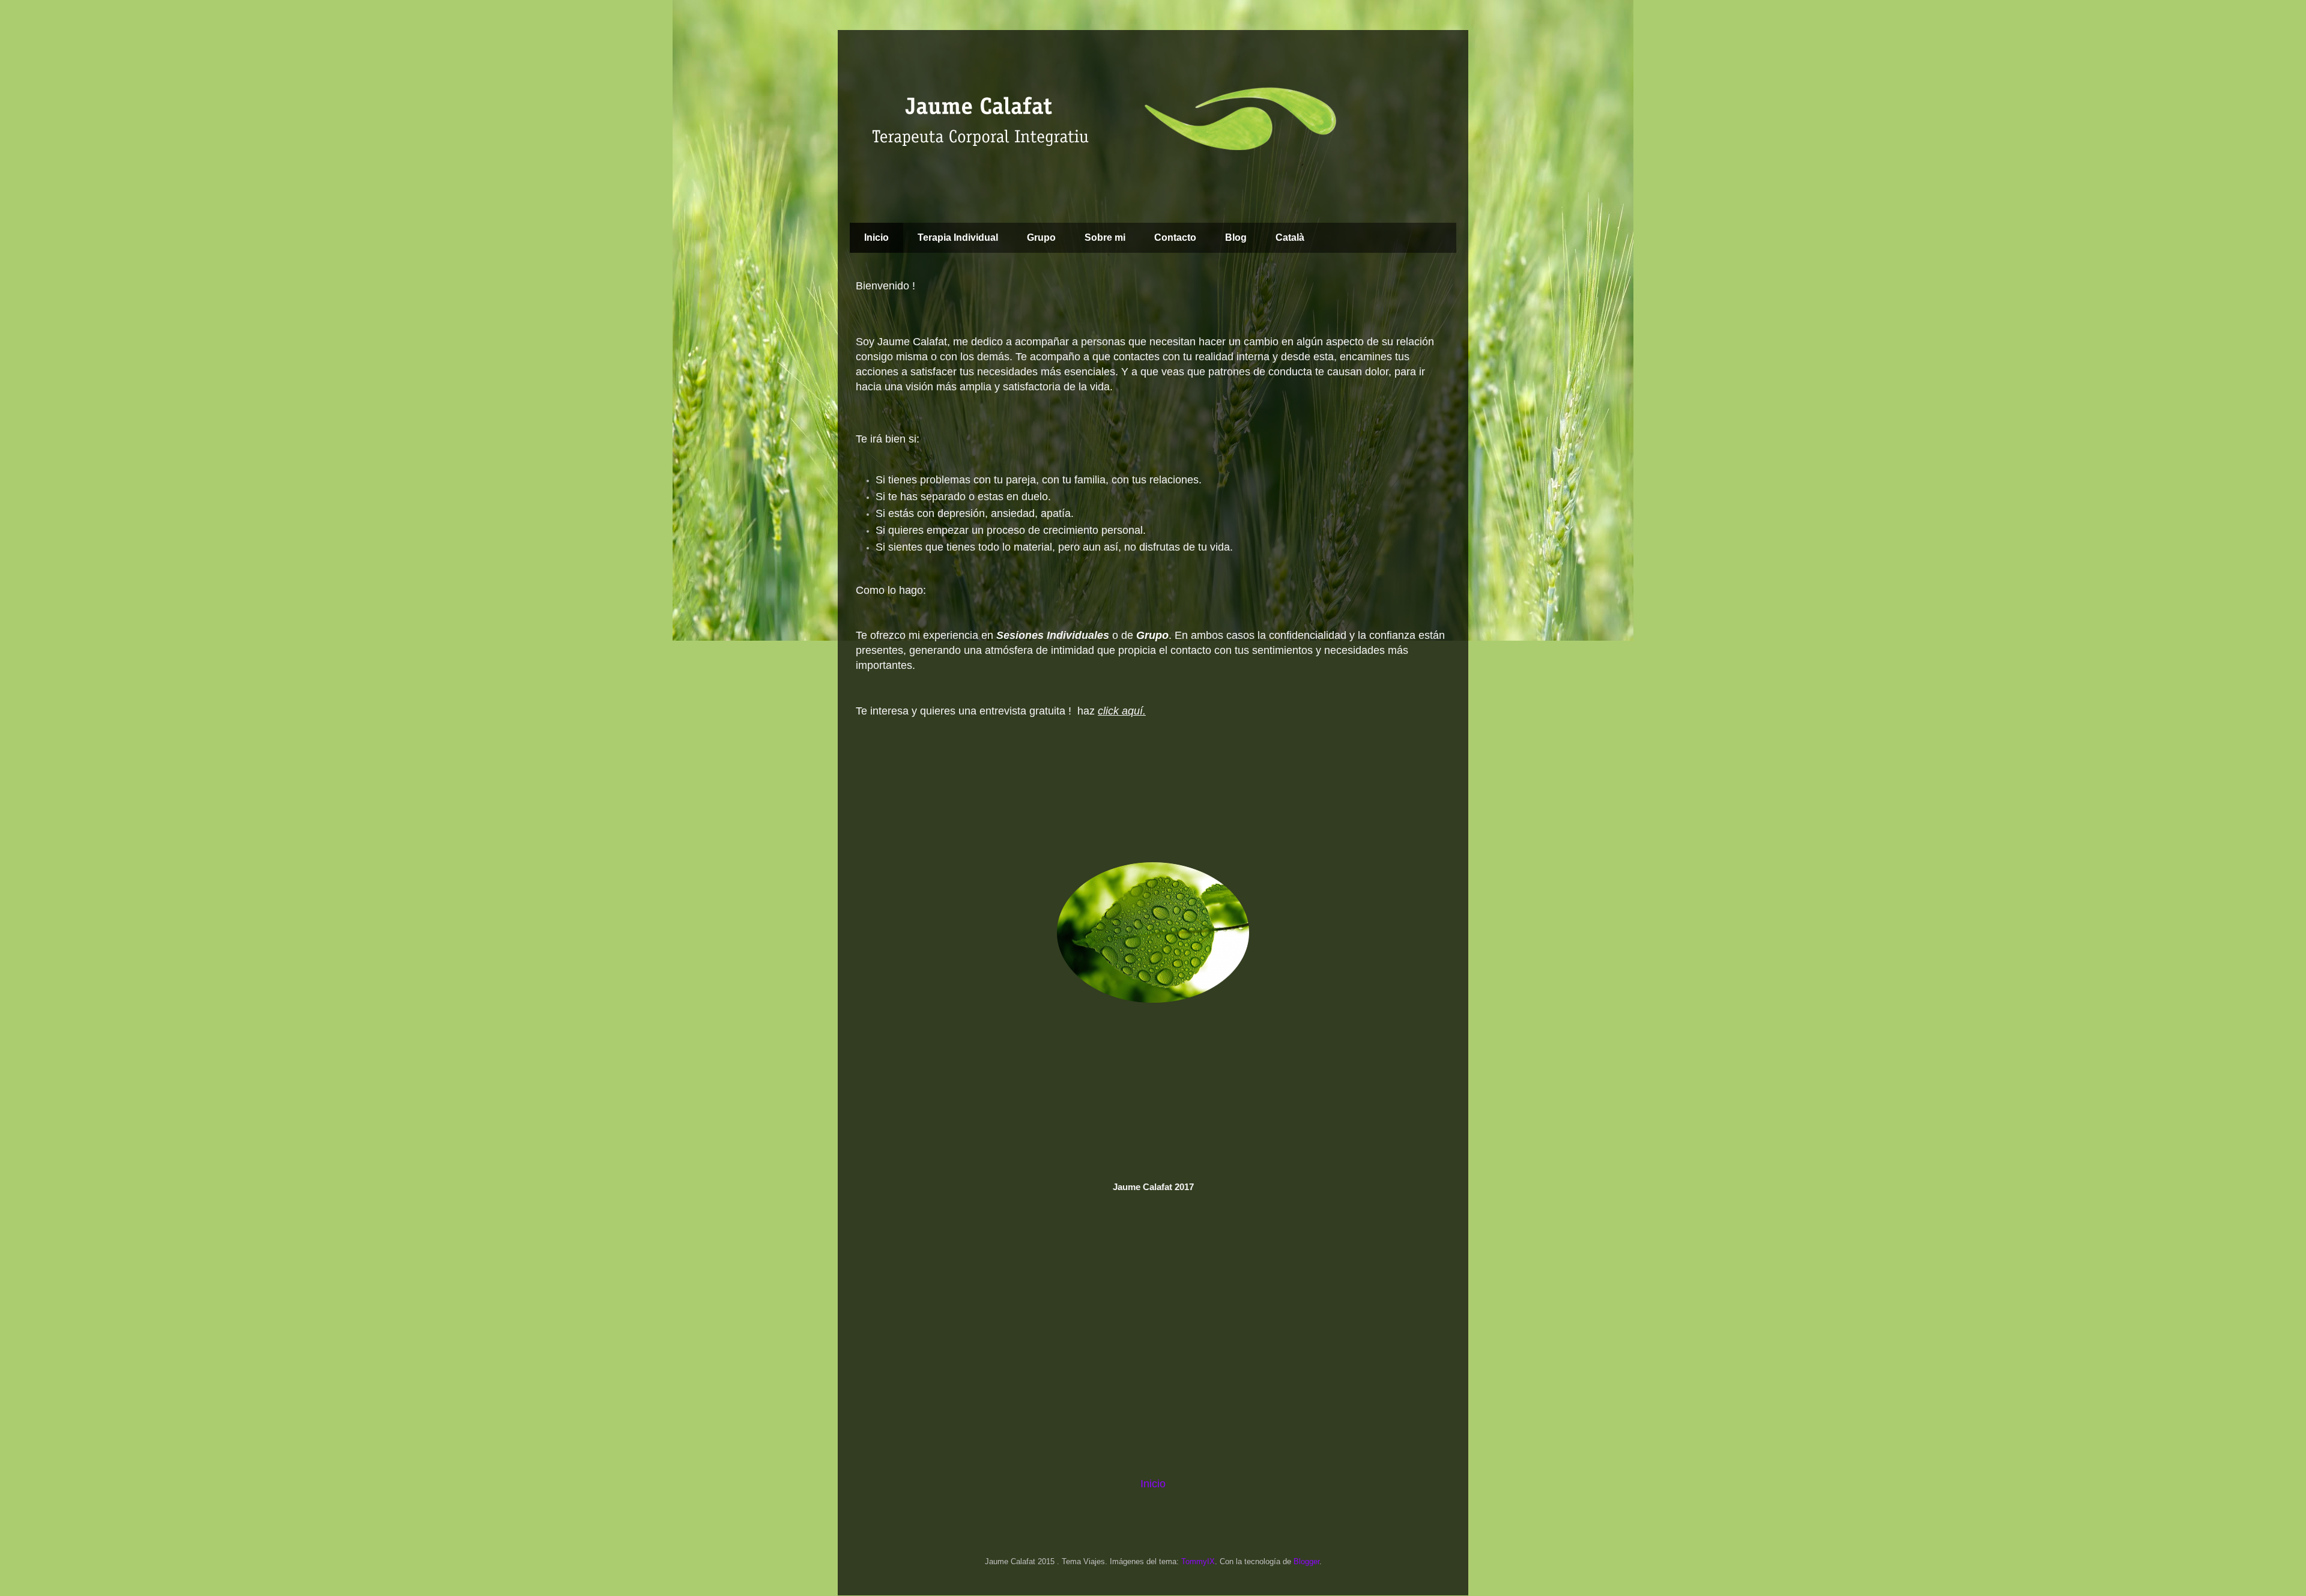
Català (1290, 237)
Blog (1236, 237)
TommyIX (1198, 1561)
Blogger (1306, 1561)
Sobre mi (1105, 237)
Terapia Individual (958, 237)
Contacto (1175, 237)
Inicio (876, 237)
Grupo (1041, 237)
